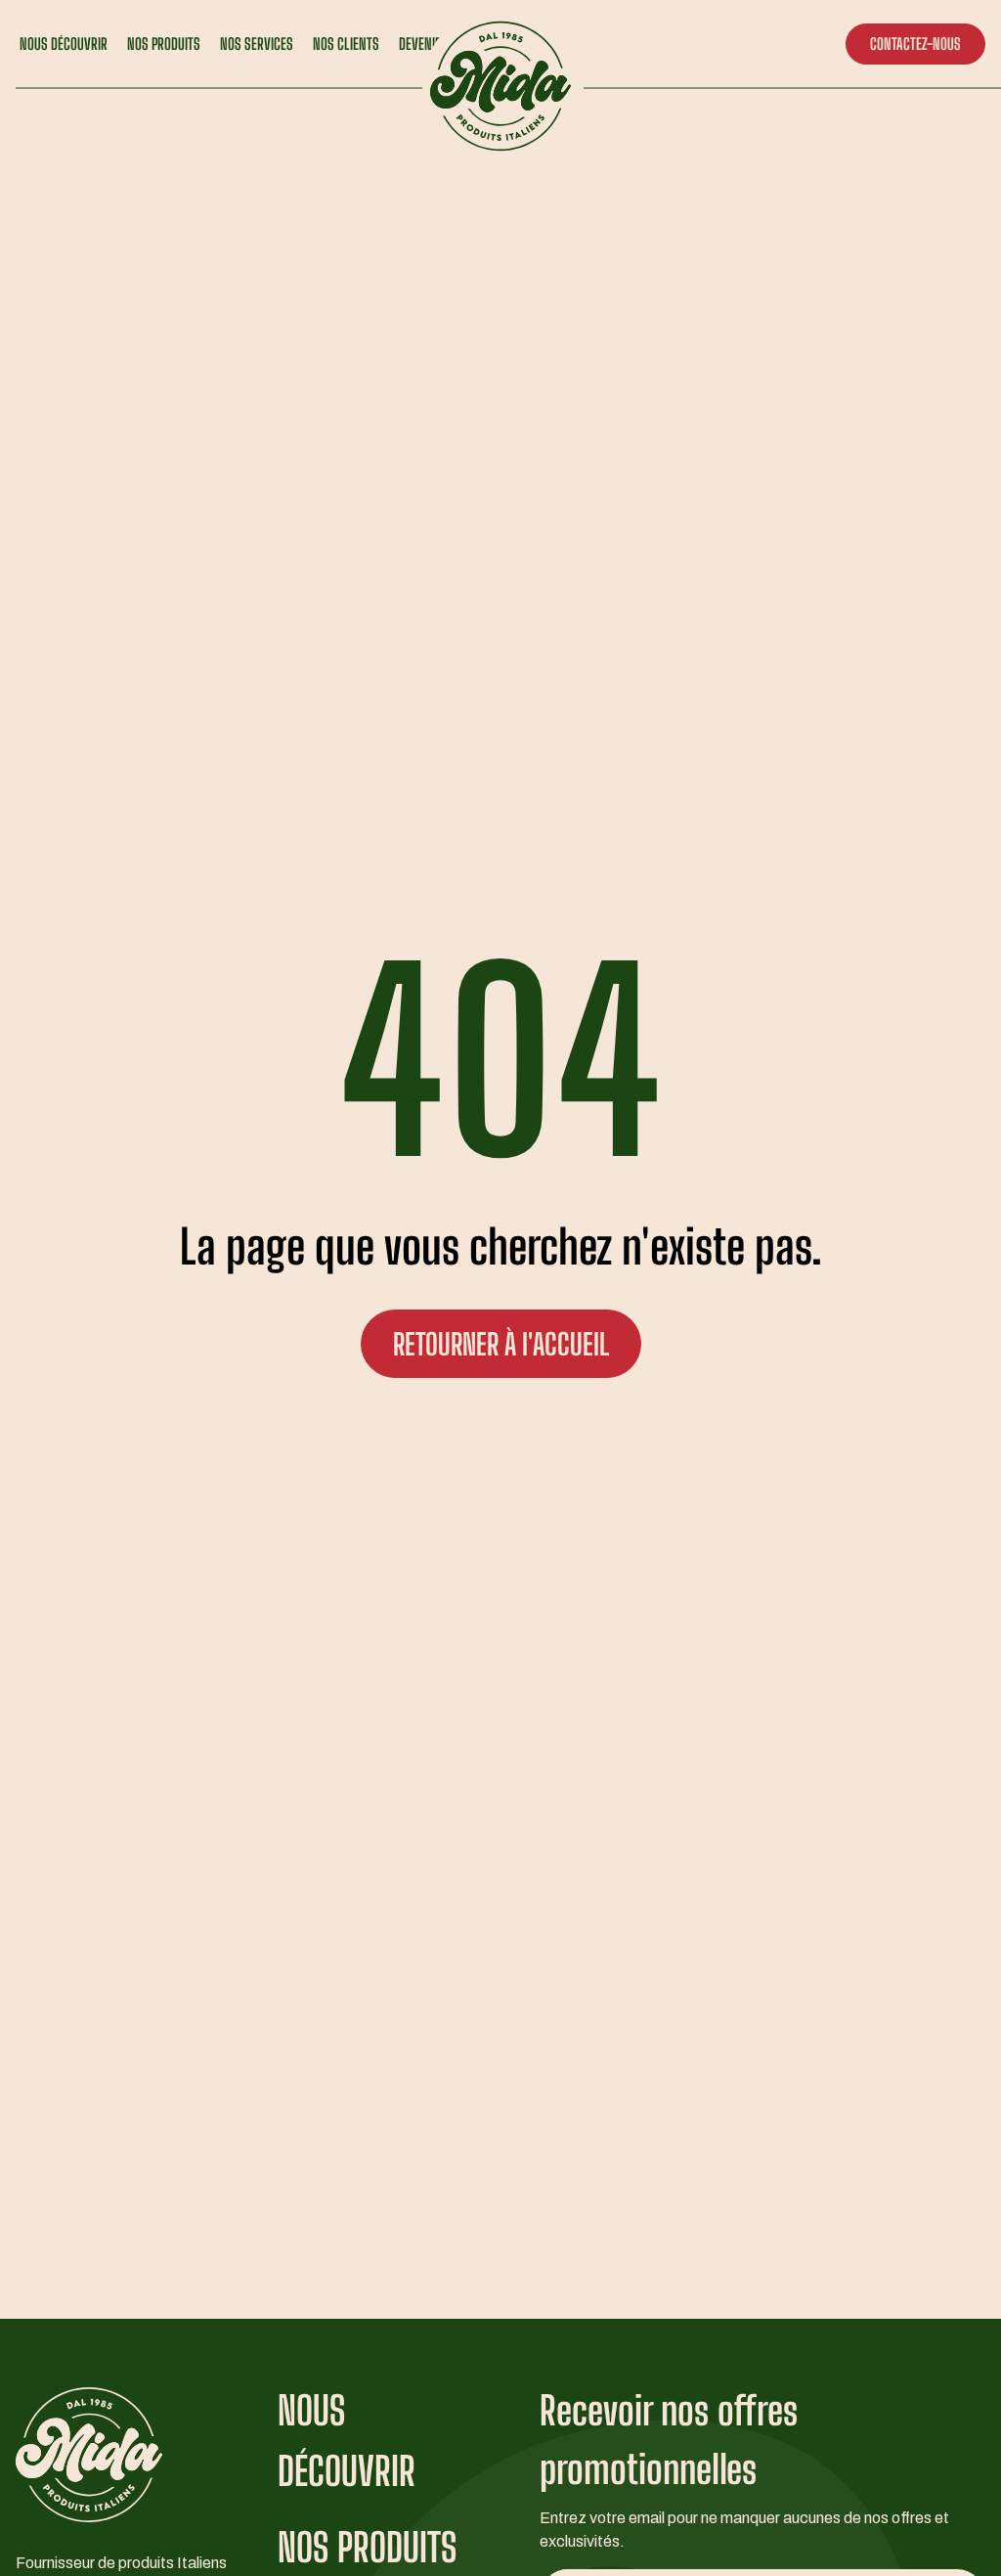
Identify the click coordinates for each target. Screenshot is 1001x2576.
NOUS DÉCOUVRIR (64, 44)
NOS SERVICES (257, 44)
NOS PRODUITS (164, 44)
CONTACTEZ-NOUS (915, 44)
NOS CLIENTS (346, 44)
